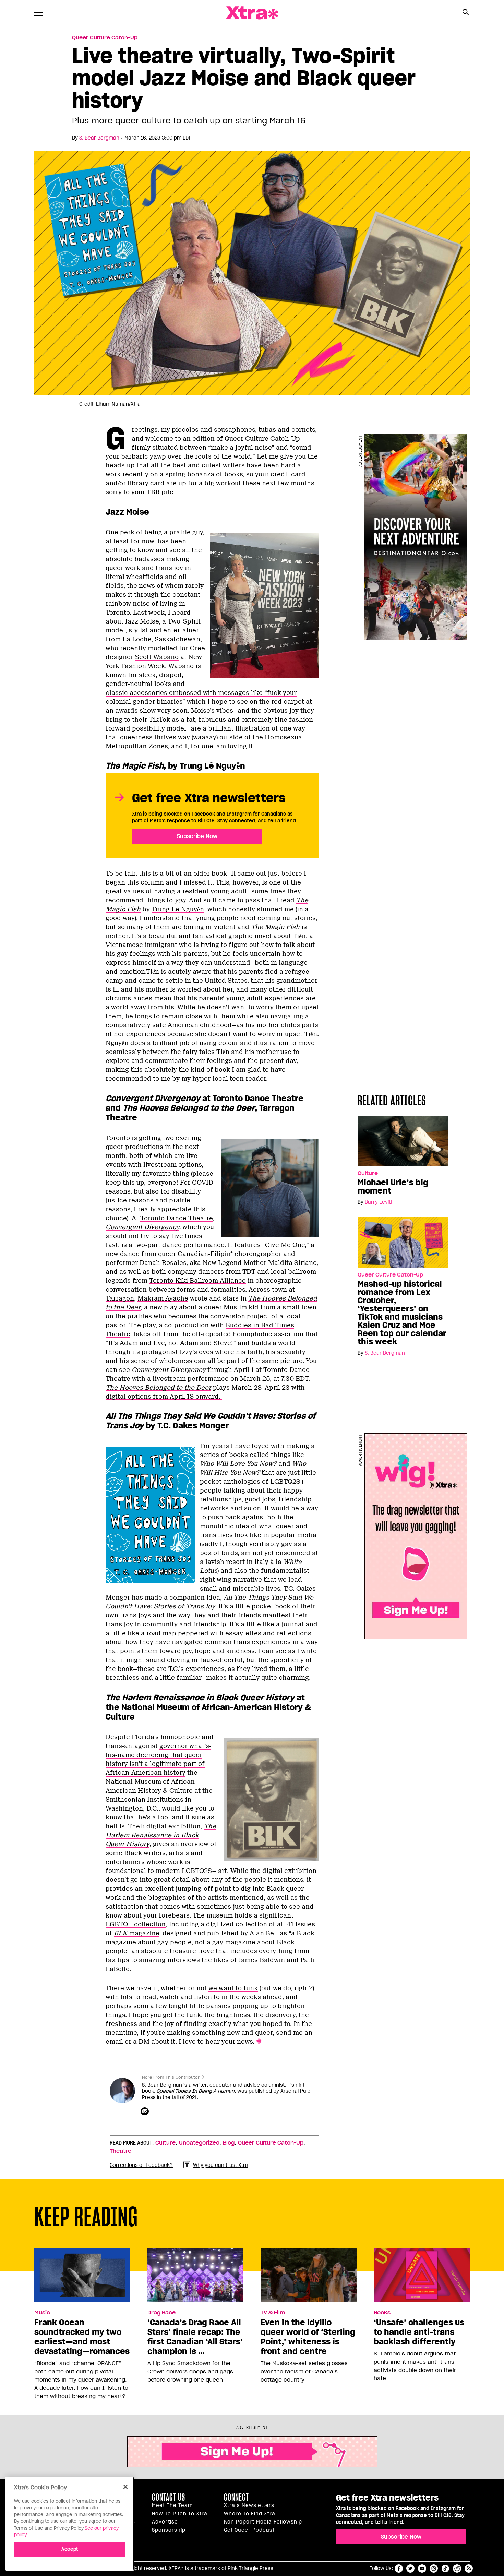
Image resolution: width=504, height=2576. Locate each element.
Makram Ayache (163, 1298)
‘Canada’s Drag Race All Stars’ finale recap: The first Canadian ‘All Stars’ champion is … (195, 2337)
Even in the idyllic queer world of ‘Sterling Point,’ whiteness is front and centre (308, 2337)
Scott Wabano (157, 657)
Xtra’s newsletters (249, 2505)
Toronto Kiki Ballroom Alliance (197, 1281)
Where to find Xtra (250, 2514)
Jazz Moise (142, 621)
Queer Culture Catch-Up (105, 38)
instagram (434, 2568)
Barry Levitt (379, 1202)
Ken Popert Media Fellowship (263, 2522)
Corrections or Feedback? (141, 2165)
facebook (399, 2568)
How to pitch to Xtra (180, 2514)
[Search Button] (465, 12)
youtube (422, 2568)
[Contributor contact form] (146, 2112)
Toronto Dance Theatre (176, 1218)
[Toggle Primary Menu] (38, 14)
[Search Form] (465, 13)
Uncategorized (199, 2143)
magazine (136, 1933)
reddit (457, 2568)
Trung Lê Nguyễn (178, 909)
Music (42, 2313)
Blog (229, 2143)
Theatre (121, 2151)
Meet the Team (172, 2505)
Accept (70, 2549)
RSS (469, 2568)
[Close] (125, 2487)
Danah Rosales (163, 1263)
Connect (236, 2497)
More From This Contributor (171, 2077)
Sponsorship (169, 2530)
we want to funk (233, 1988)
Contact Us (169, 2497)
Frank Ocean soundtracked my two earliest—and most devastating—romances (82, 2337)
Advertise (165, 2522)
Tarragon (120, 1298)
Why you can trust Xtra (221, 2165)
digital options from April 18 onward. (164, 1397)
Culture (368, 1173)
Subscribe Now (197, 836)
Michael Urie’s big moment (393, 1187)
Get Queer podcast (249, 2530)
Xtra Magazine (252, 13)
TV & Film (273, 2313)
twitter (410, 2568)
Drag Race (161, 2313)
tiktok (445, 2568)
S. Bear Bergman (99, 138)
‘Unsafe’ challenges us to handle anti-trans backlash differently (419, 2332)
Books (382, 2313)
